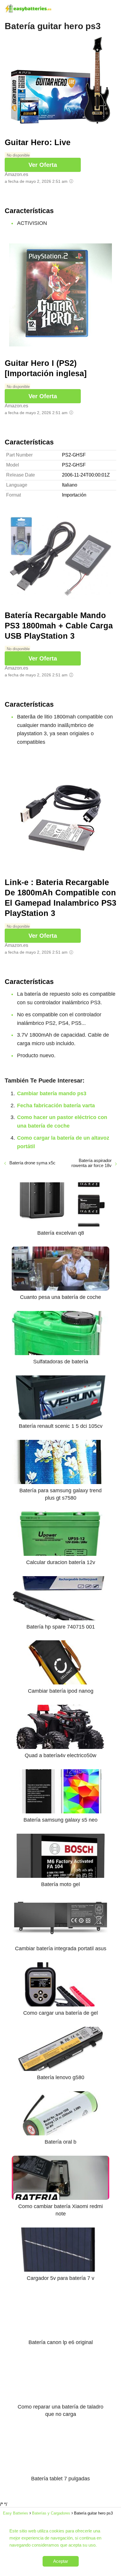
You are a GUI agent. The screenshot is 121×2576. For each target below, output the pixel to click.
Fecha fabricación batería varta (56, 1106)
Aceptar (61, 2561)
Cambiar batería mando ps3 (52, 1093)
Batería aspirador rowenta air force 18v (91, 1163)
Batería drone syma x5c (32, 1163)
